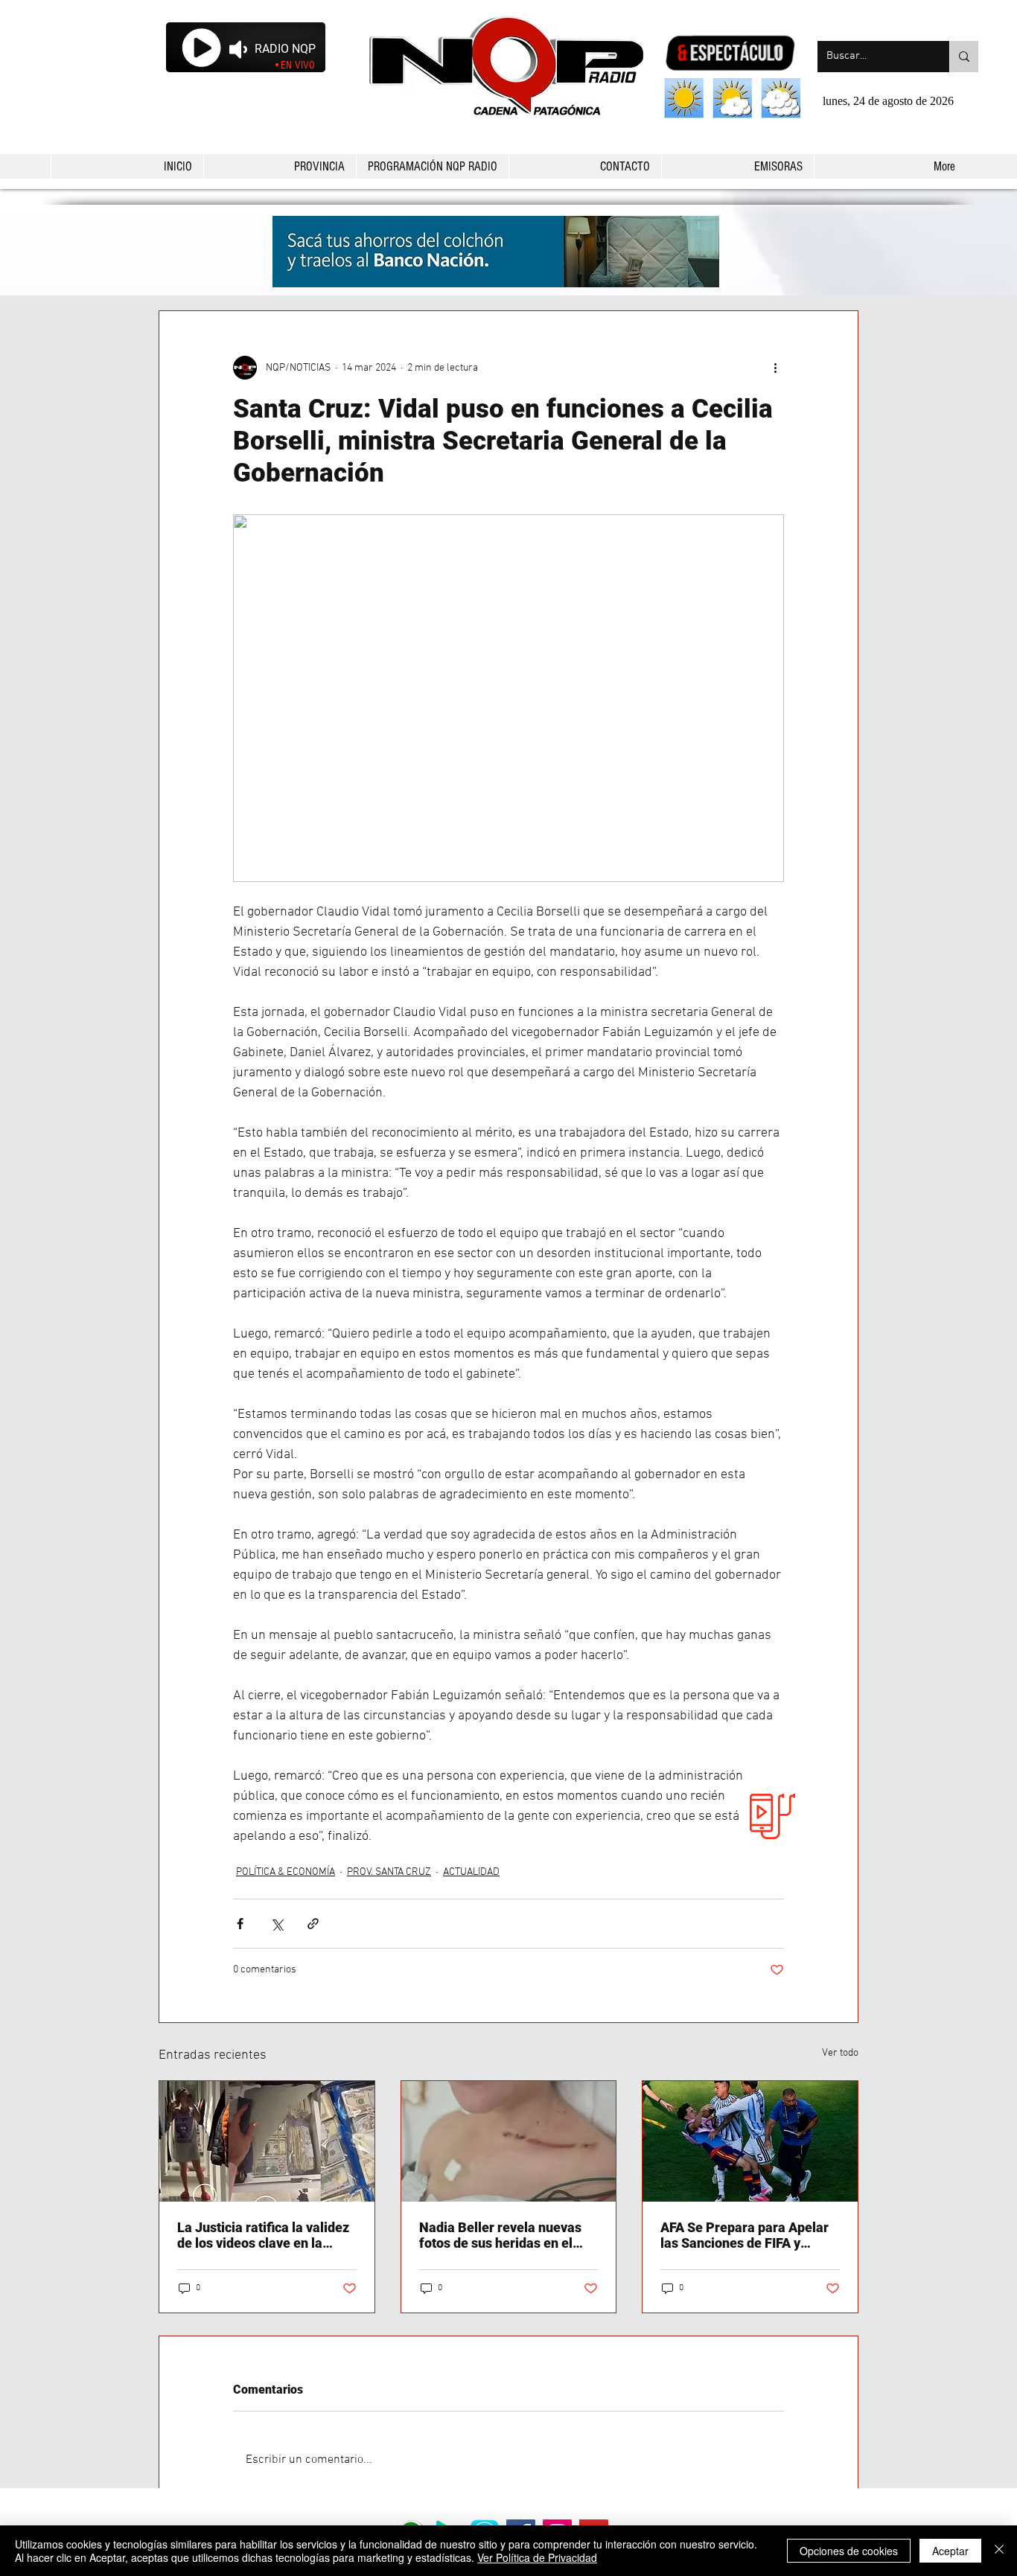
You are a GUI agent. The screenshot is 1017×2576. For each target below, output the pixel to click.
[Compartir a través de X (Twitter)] (277, 1924)
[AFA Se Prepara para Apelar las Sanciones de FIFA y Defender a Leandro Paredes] (750, 2141)
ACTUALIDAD (471, 1872)
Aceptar (950, 2551)
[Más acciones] (775, 368)
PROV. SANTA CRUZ (389, 1872)
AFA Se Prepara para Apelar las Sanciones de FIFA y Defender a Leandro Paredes (747, 2235)
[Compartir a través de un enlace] (313, 1924)
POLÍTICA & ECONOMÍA (286, 1872)
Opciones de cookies (849, 2551)
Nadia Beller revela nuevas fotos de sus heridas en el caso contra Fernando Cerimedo (500, 2235)
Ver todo (840, 2053)
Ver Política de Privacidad (537, 2557)
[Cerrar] (999, 2551)
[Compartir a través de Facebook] (240, 1924)
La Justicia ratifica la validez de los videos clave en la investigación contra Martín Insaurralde (263, 2235)
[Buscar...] (964, 57)
